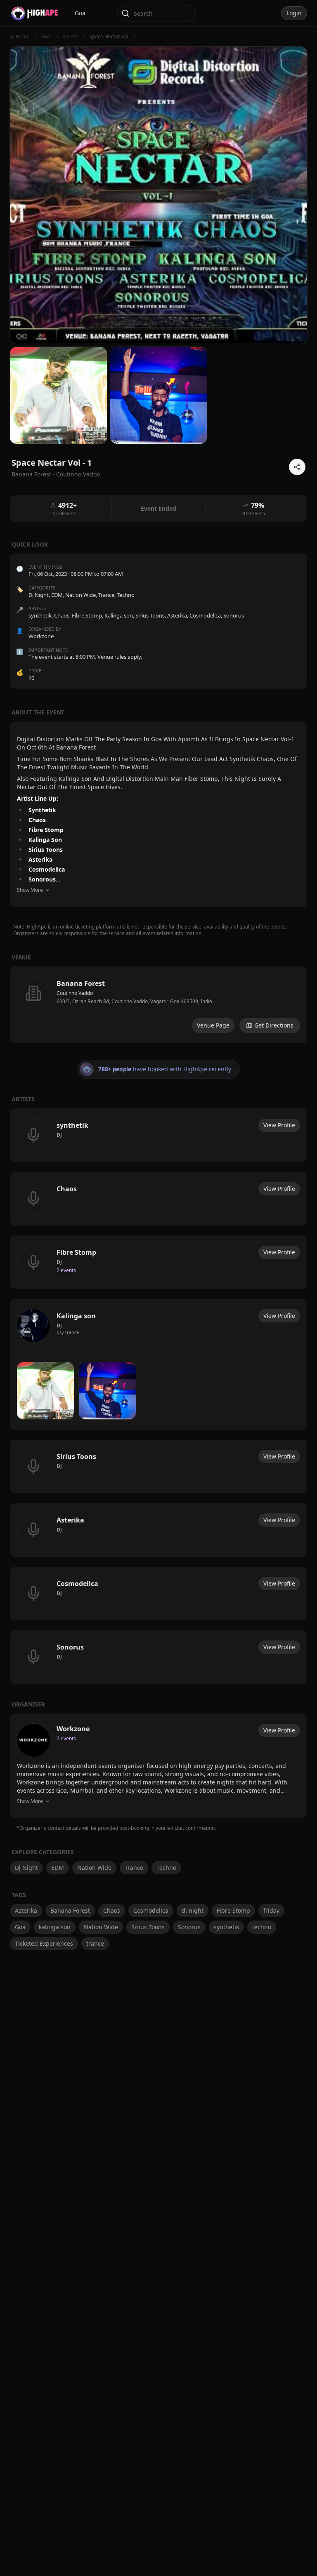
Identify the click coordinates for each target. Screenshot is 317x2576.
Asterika (26, 1910)
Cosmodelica (151, 1910)
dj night (193, 1910)
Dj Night (39, 595)
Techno (126, 595)
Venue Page (213, 1025)
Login (294, 13)
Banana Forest (70, 1910)
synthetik (226, 1927)
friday (271, 1910)
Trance (106, 595)
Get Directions (274, 1025)
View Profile (279, 1125)
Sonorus (189, 1927)
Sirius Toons (148, 1927)
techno (262, 1927)
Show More (30, 890)
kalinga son (55, 1927)
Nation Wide (80, 595)
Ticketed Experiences (44, 1943)
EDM (57, 595)
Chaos (112, 1910)
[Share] (297, 467)
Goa (20, 1927)
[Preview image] (45, 1391)
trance (95, 1943)
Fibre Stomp (233, 1910)
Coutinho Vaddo (78, 474)
